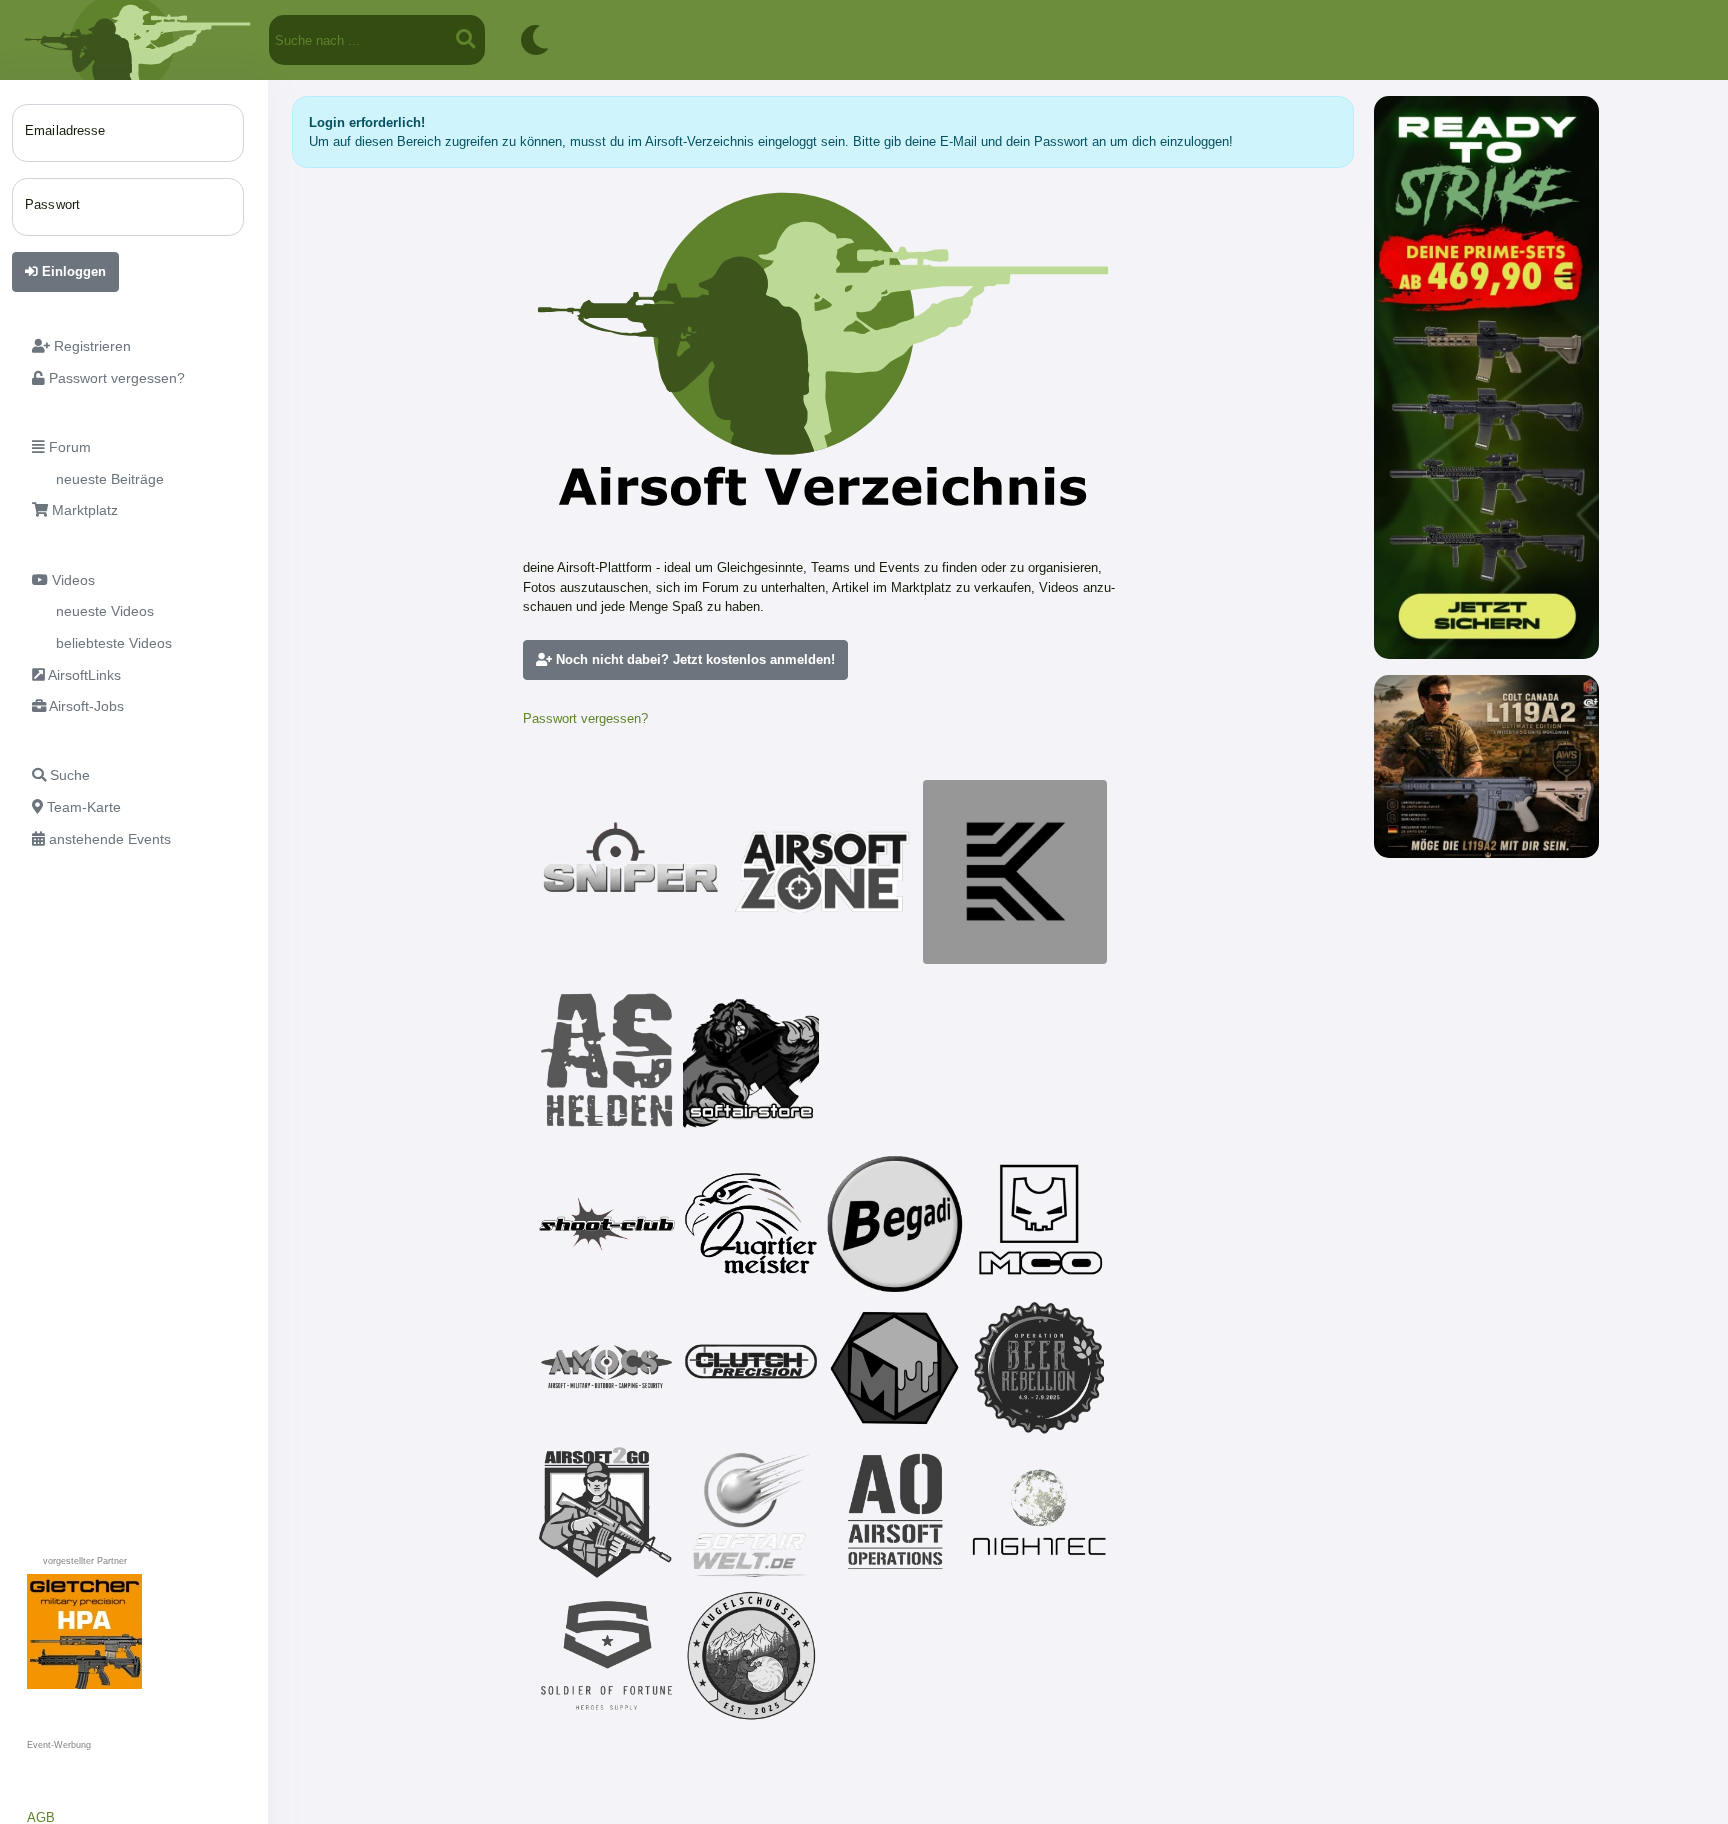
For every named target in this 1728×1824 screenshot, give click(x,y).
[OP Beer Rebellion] (1039, 1368)
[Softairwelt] (751, 1512)
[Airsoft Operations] (895, 1512)
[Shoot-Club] (607, 1224)
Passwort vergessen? (585, 718)
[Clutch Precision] (751, 1368)
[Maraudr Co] (1039, 1224)
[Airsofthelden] (607, 1060)
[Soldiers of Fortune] (607, 1656)
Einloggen (72, 271)
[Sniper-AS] (631, 872)
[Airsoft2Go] (607, 1512)
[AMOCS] (607, 1368)
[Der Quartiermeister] (751, 1224)
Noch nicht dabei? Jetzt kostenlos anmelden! (693, 659)
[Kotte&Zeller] (1015, 872)
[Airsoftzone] (823, 872)
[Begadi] (895, 1224)
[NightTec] (1039, 1512)
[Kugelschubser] (751, 1656)
